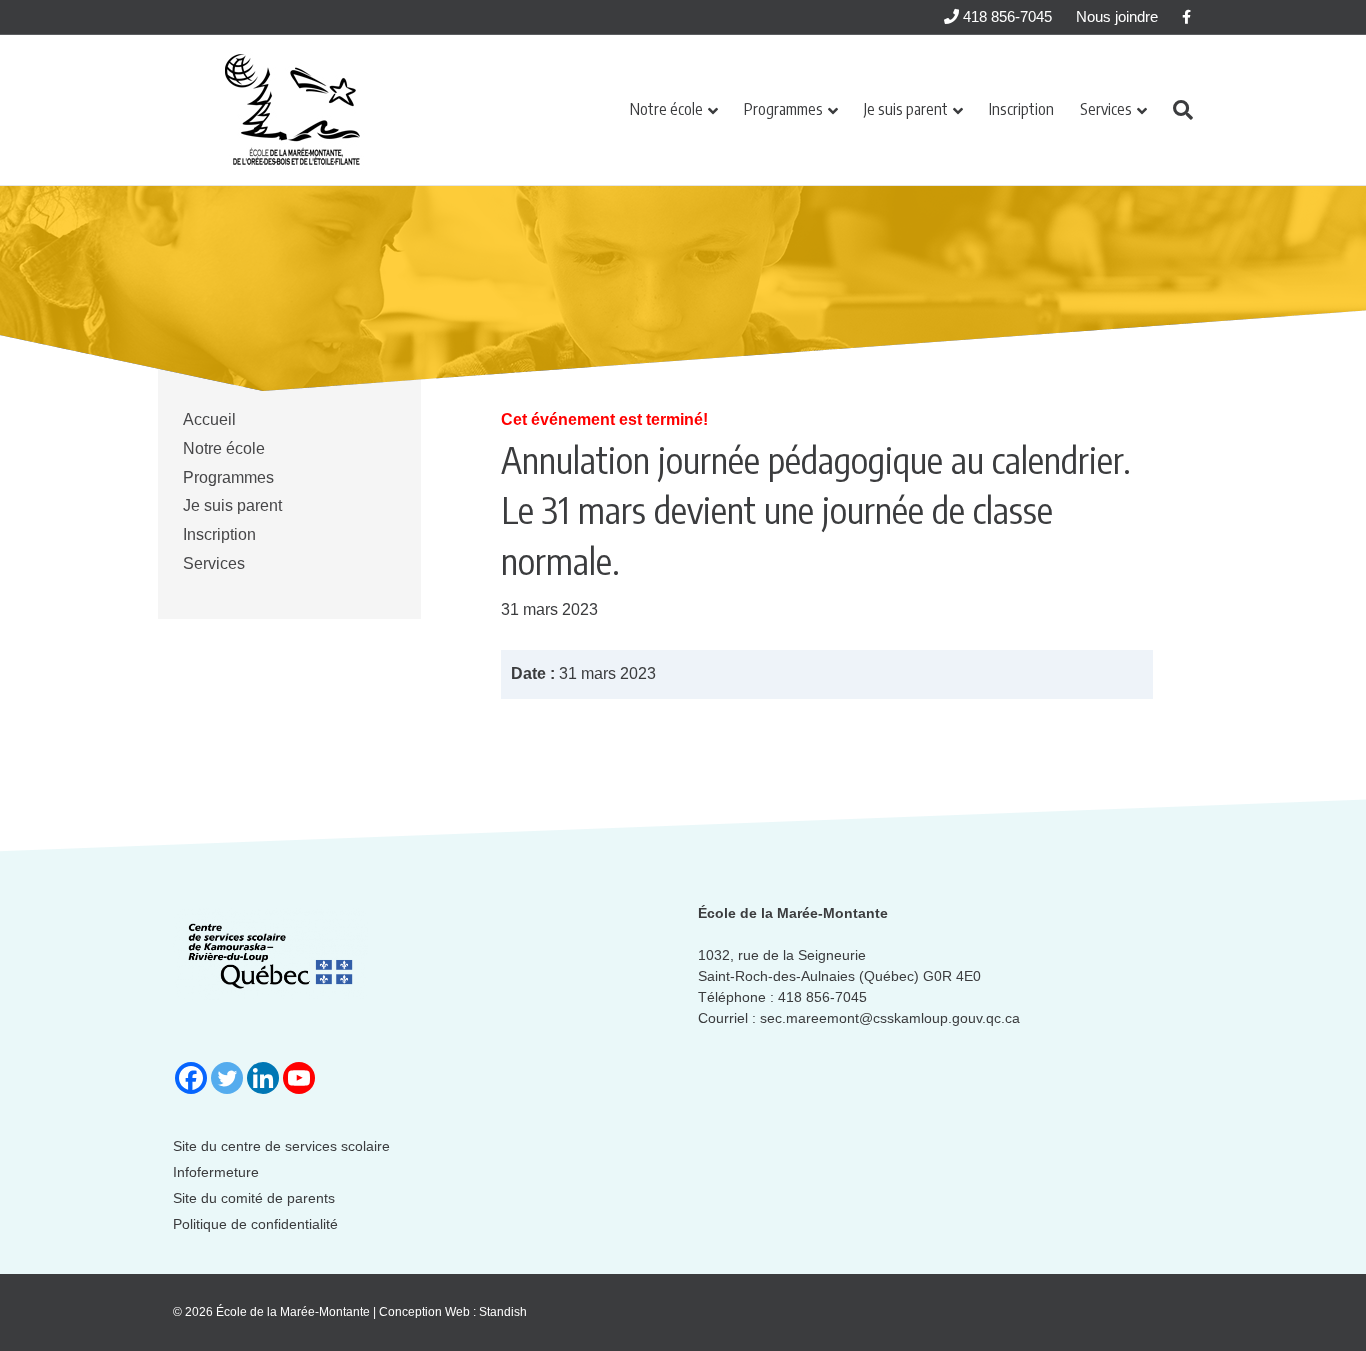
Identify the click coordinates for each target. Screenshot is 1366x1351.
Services (1106, 109)
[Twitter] (227, 1078)
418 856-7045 (1005, 16)
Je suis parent (906, 109)
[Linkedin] (263, 1078)
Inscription (1021, 109)
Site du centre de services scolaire (281, 1146)
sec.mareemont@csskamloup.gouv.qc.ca (890, 1018)
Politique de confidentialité (255, 1224)
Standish (503, 1312)
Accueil (209, 419)
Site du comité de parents (254, 1198)
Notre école (666, 109)
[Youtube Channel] (299, 1078)
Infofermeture (216, 1172)
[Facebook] (191, 1078)
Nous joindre (1117, 16)
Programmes (783, 109)
